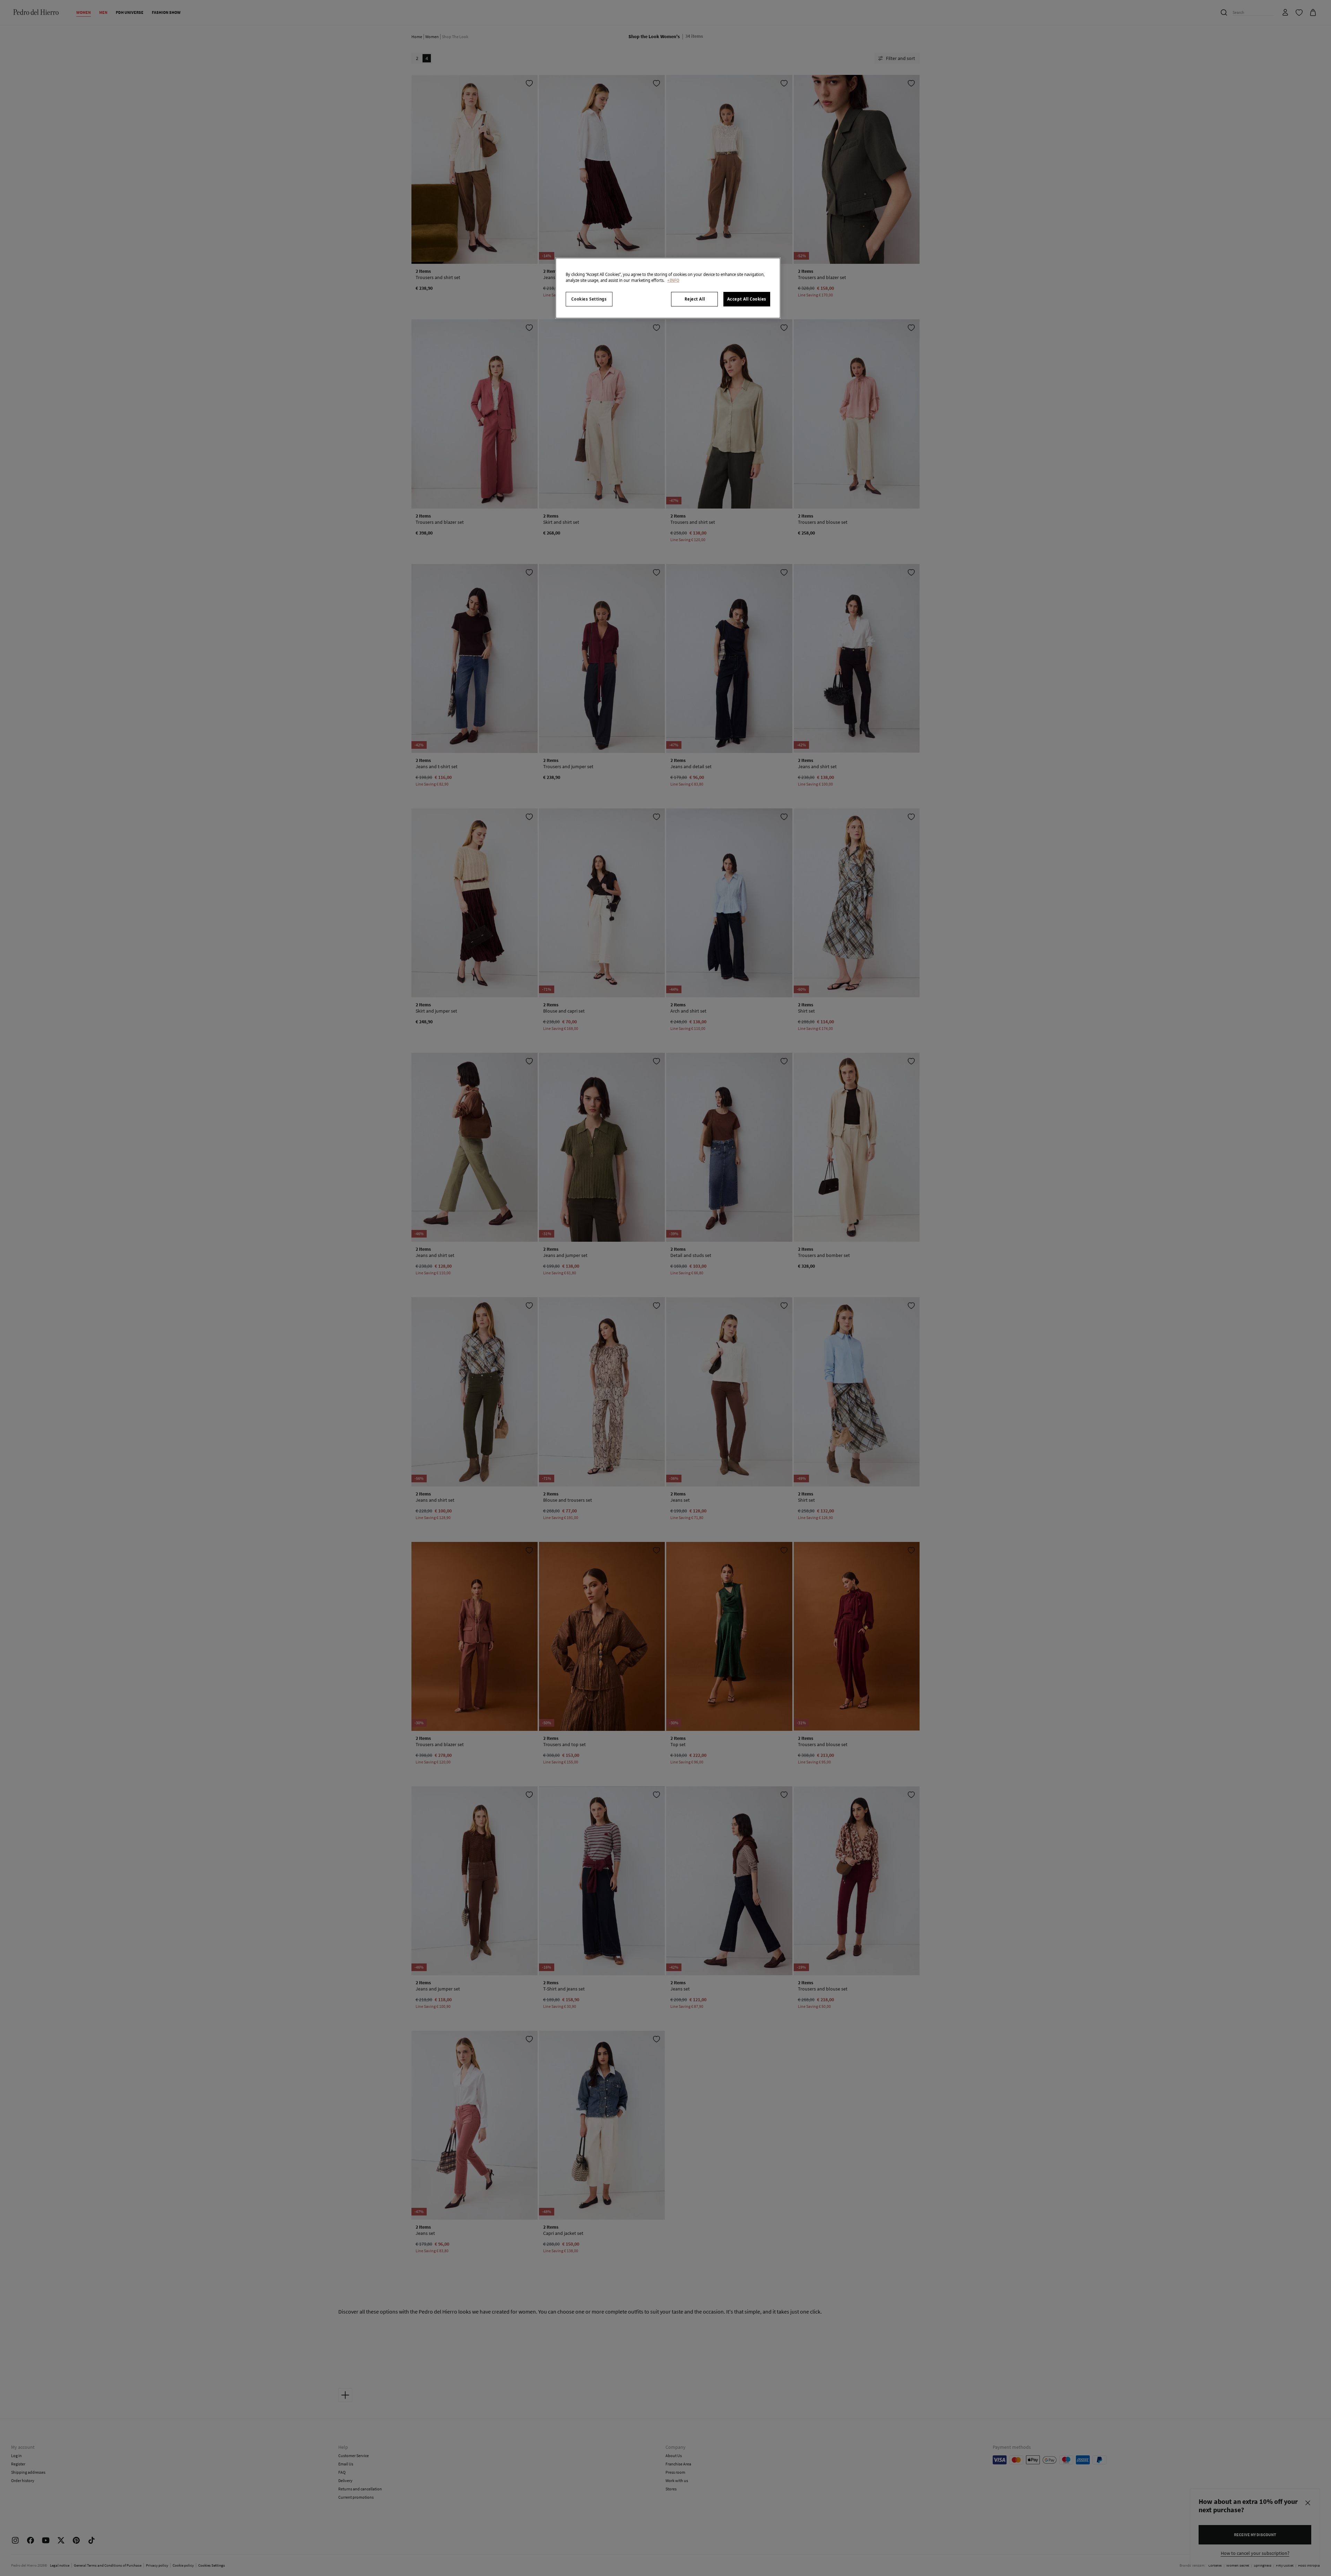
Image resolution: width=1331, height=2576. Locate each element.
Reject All (695, 299)
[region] (668, 288)
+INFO (673, 280)
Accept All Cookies (747, 299)
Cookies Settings (589, 299)
